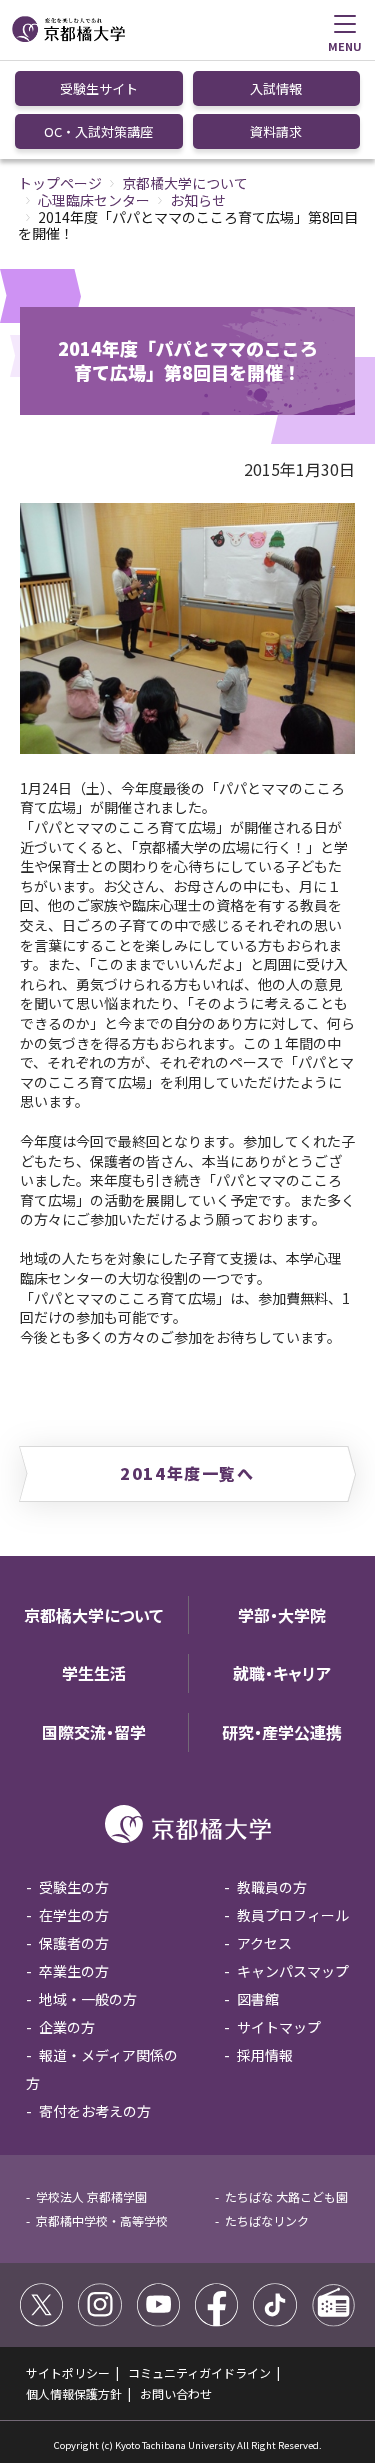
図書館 (258, 1999)
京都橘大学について (185, 183)
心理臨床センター (94, 200)
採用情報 (265, 2055)
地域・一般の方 (88, 1999)
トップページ (60, 183)
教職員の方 (272, 1887)
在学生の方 (74, 1915)
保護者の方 (74, 1943)
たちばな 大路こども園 (286, 2196)
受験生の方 (74, 1887)
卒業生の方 (74, 1971)
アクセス (264, 1943)
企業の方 (67, 2027)
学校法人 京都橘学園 (91, 2196)
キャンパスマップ (293, 1971)
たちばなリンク (267, 2220)
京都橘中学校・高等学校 (102, 2220)
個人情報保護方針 (74, 2393)
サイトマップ (279, 2027)
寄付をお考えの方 (95, 2111)
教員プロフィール (293, 1915)
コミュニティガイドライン (199, 2372)
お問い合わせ (176, 2393)
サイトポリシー (68, 2372)
